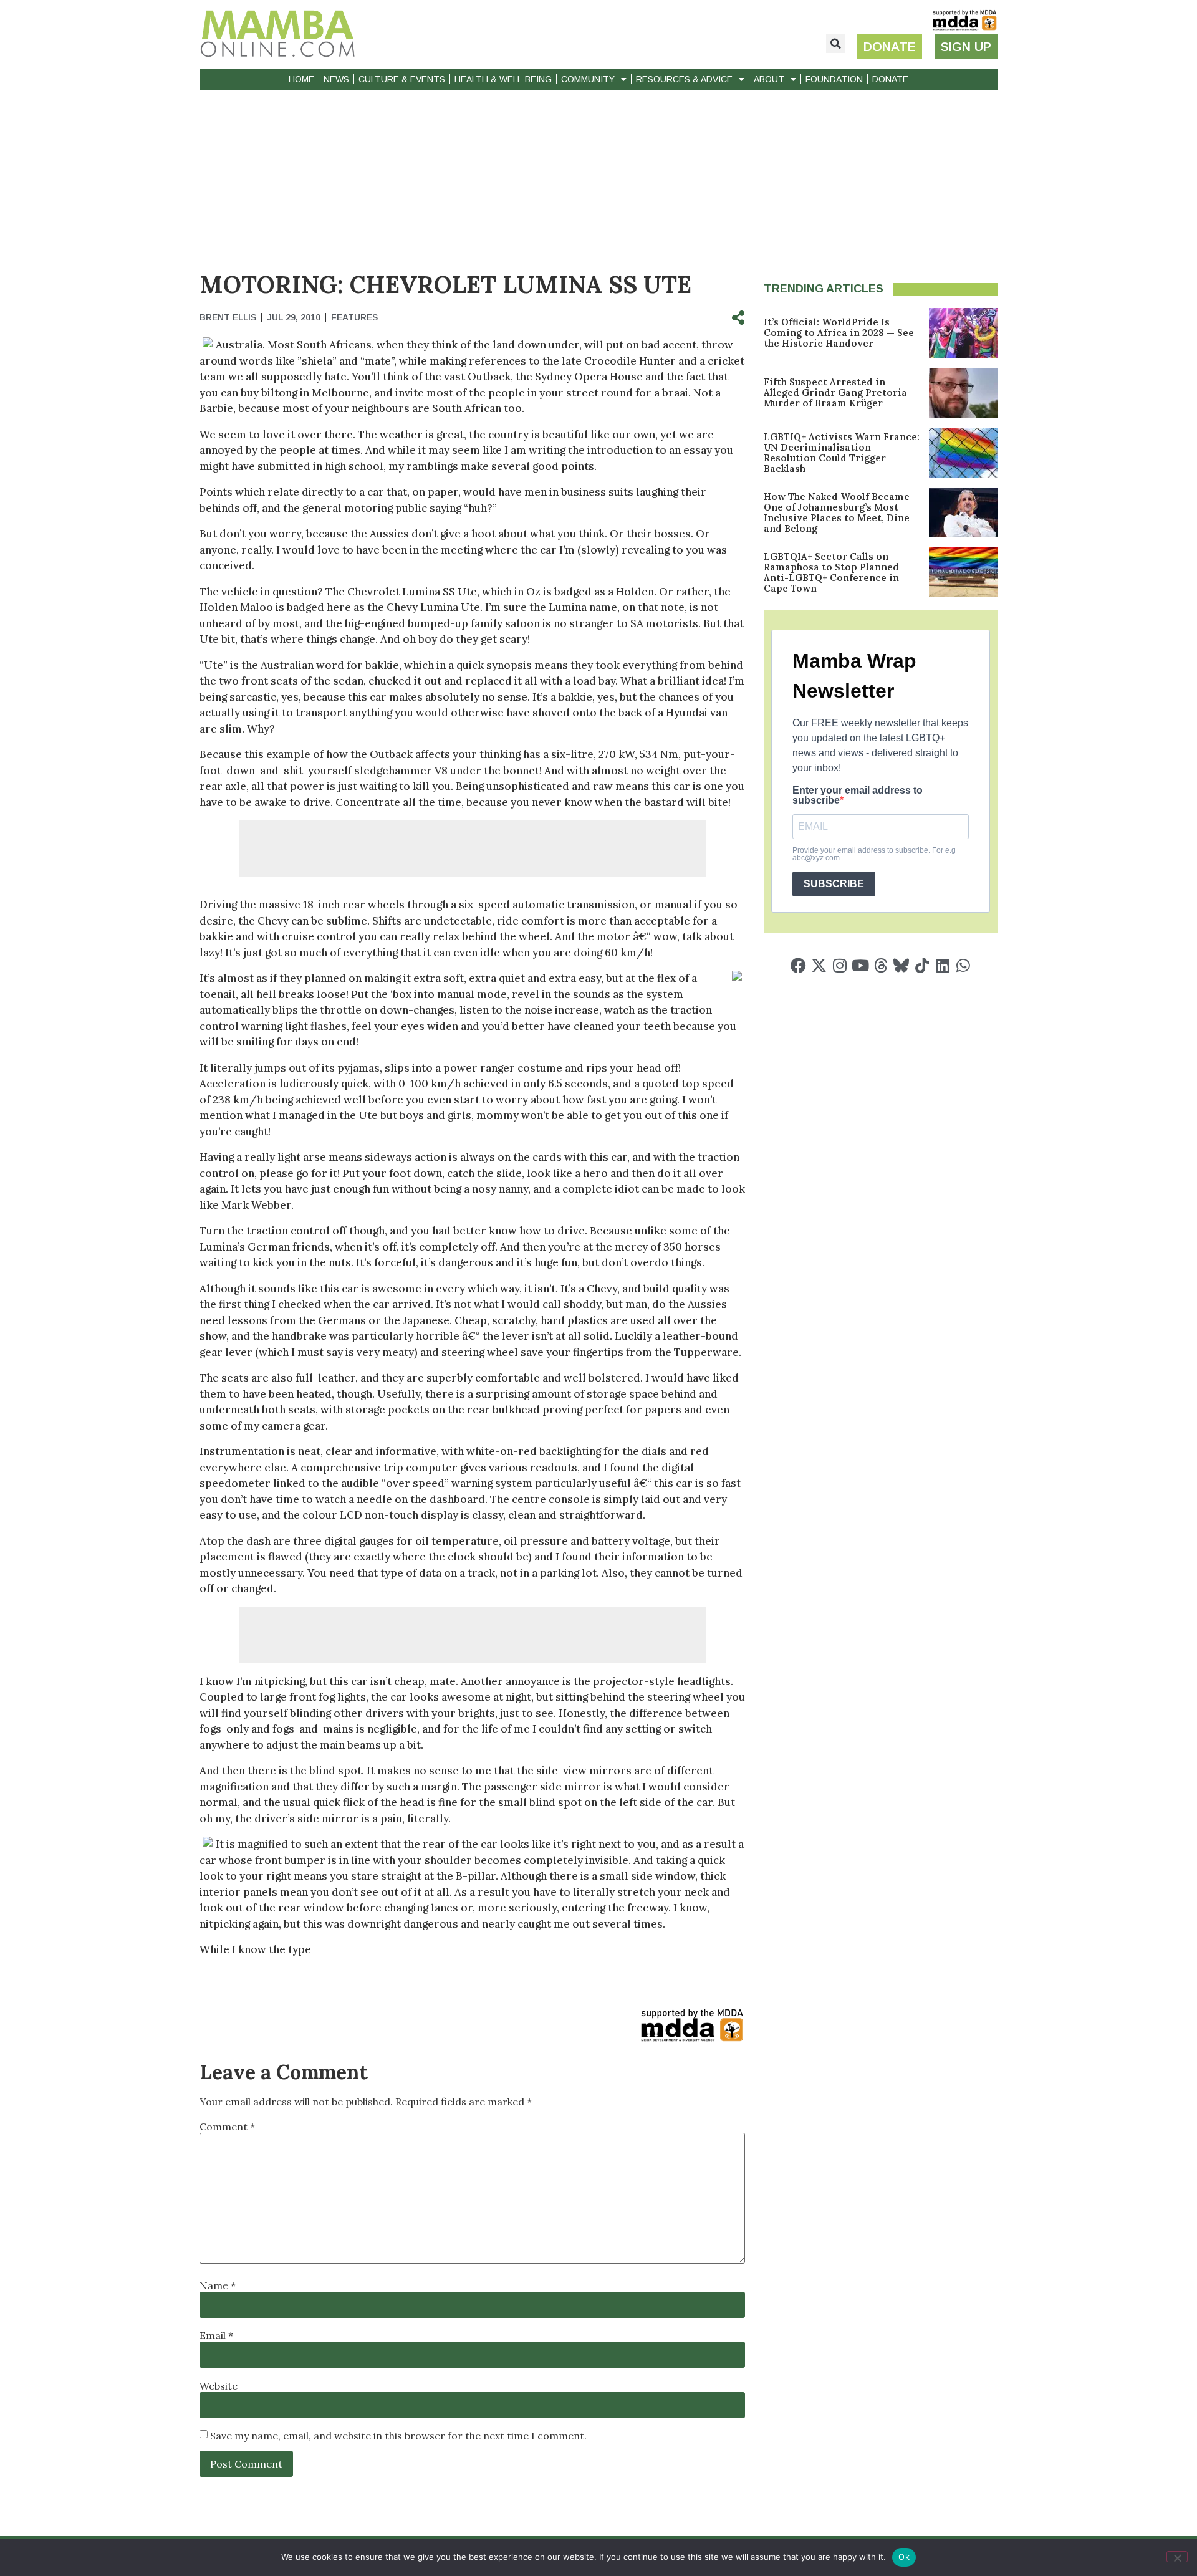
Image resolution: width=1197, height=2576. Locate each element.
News (336, 79)
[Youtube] (860, 965)
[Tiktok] (922, 965)
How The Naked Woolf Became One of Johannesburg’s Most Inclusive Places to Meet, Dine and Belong (837, 512)
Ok (904, 2557)
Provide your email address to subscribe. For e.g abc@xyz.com (874, 854)
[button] (835, 44)
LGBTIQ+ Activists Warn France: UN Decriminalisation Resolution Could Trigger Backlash (842, 453)
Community (588, 79)
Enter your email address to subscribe (858, 795)
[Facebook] (798, 965)
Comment (227, 2127)
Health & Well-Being (503, 79)
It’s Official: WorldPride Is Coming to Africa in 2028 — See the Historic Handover (839, 333)
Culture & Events (402, 79)
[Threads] (881, 965)
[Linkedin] (942, 965)
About (769, 79)
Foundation (834, 79)
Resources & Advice (684, 79)
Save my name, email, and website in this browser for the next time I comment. (398, 2436)
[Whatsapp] (963, 965)
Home (301, 79)
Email (216, 2335)
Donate (890, 79)
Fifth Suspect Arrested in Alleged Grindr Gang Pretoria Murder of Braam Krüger (835, 392)
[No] (1177, 2557)
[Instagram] (839, 965)
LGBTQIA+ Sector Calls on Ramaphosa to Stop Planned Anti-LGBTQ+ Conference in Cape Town (831, 572)
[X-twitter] (819, 965)
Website (219, 2386)
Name (218, 2285)
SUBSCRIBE (834, 884)
